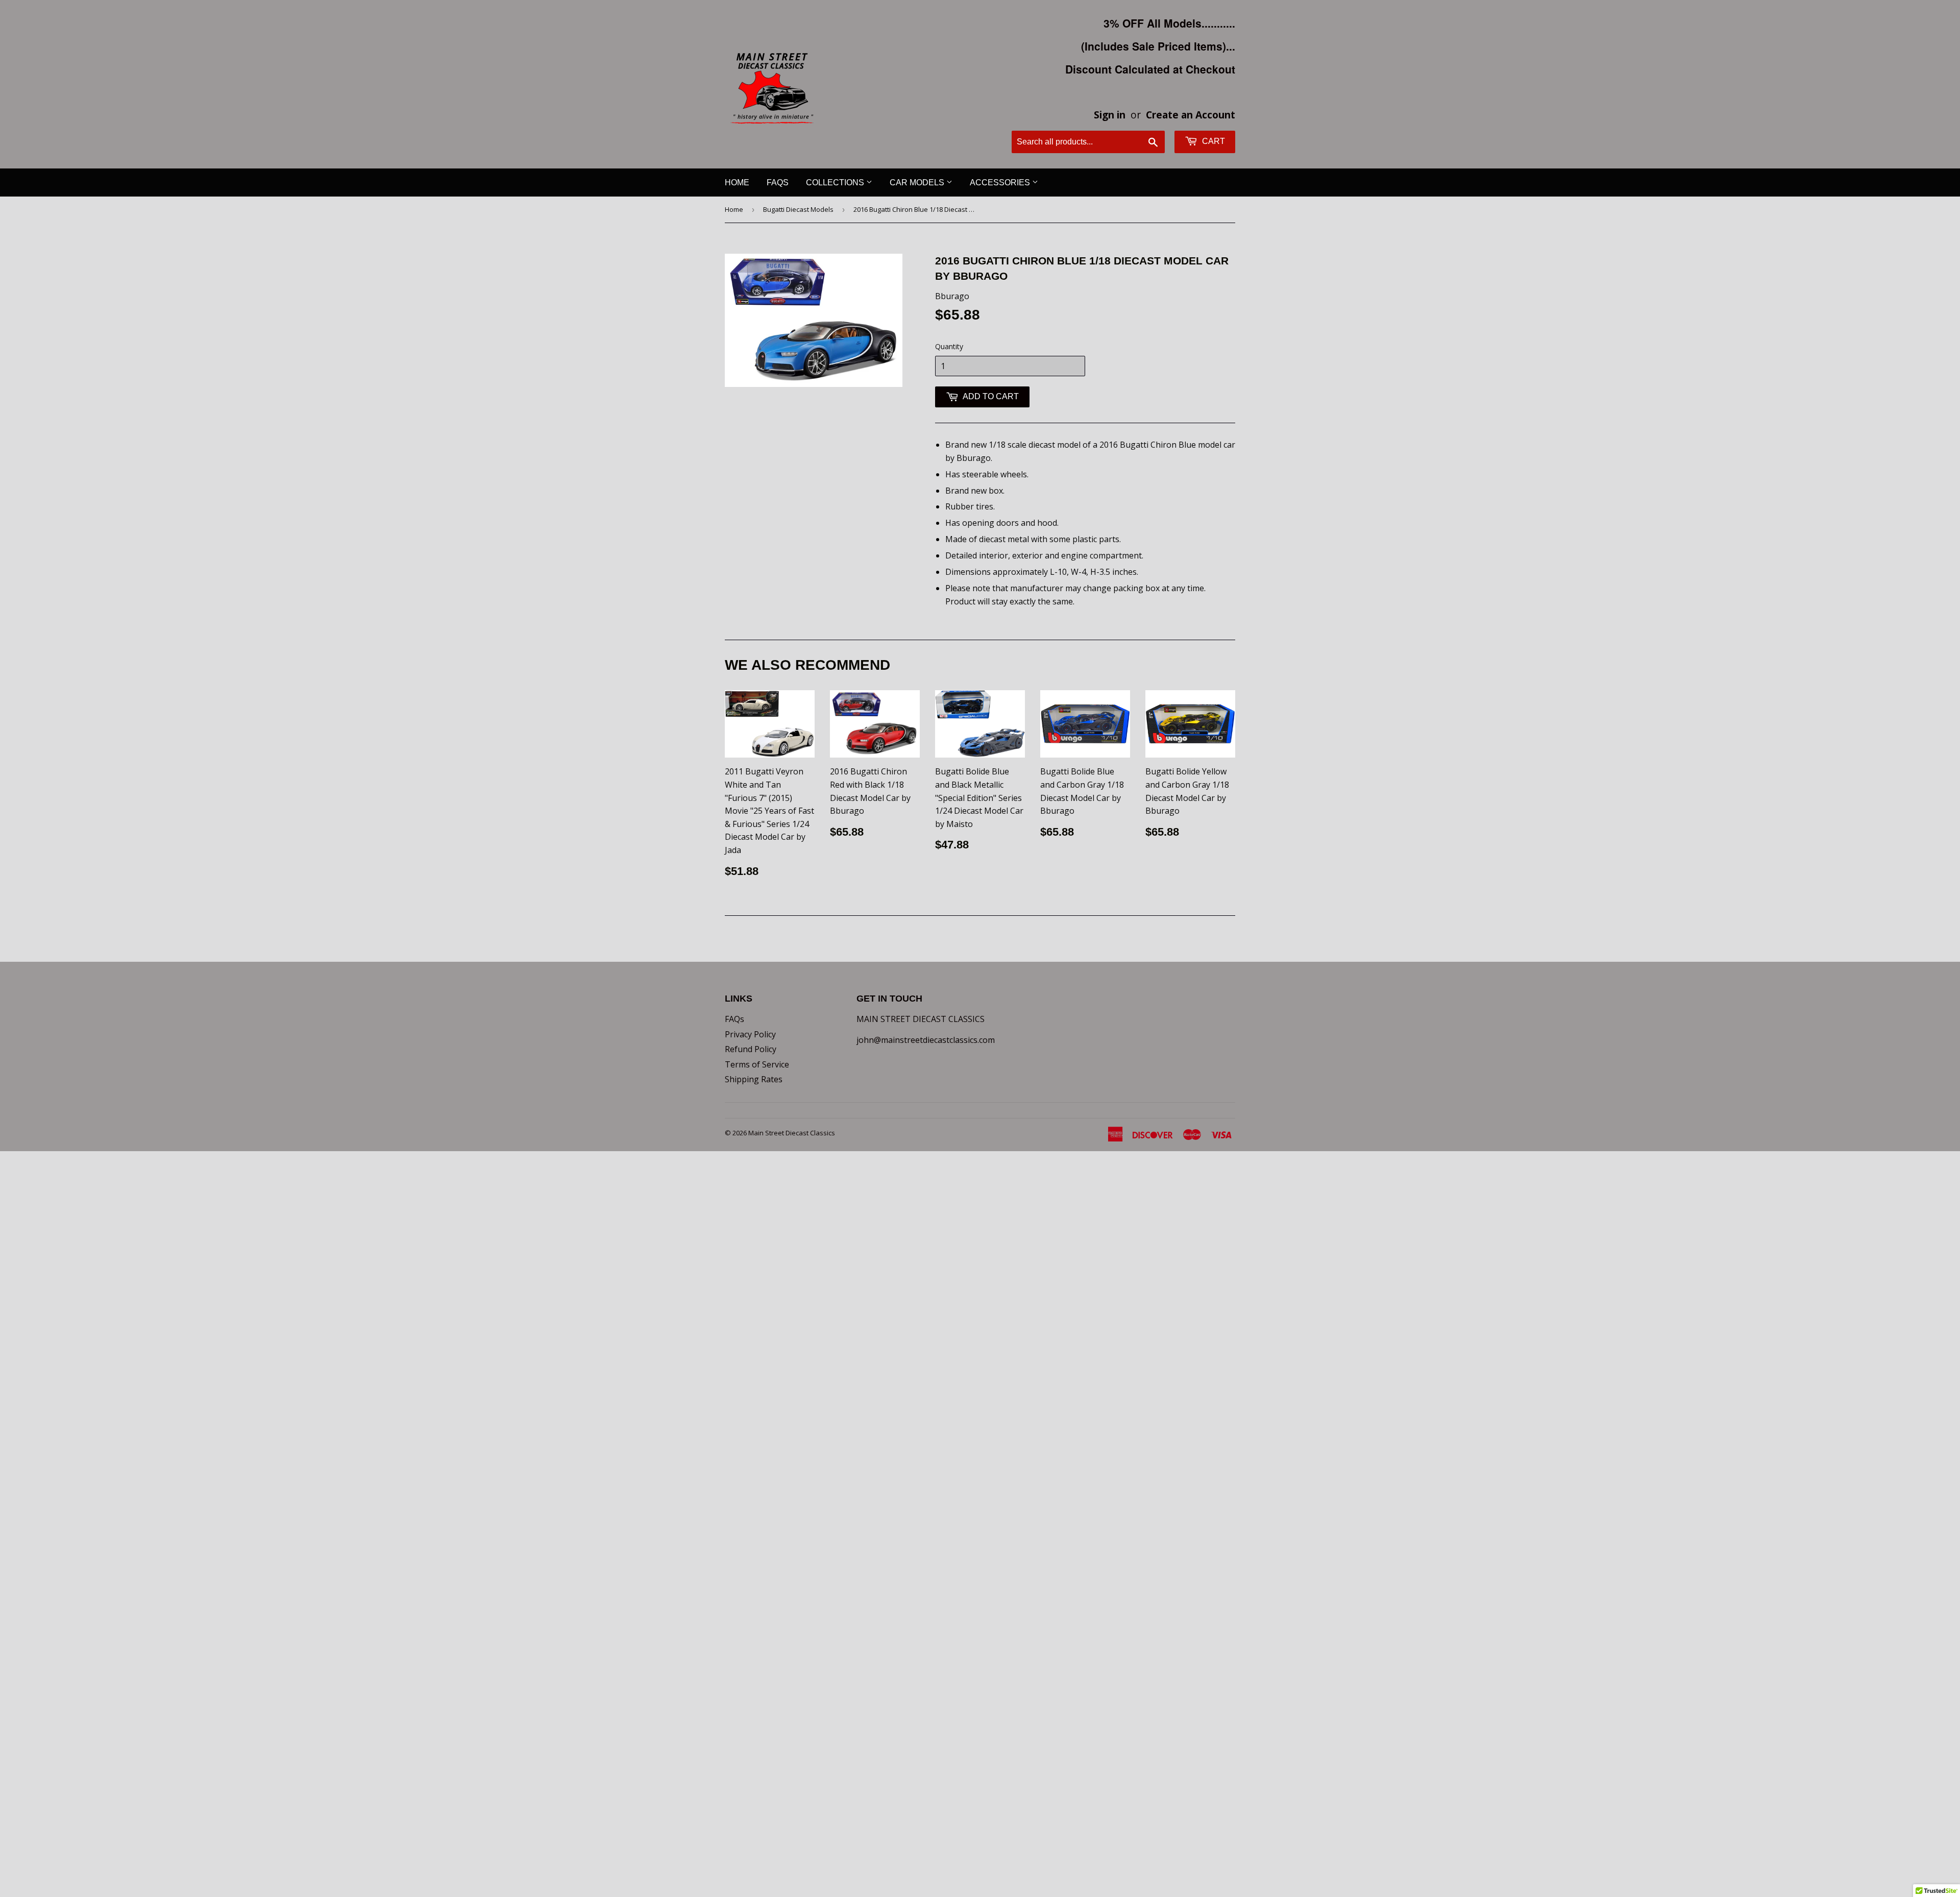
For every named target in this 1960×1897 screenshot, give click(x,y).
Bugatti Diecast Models (798, 209)
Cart (1212, 141)
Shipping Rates (754, 1079)
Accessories (1001, 183)
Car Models (918, 183)
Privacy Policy (750, 1034)
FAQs (778, 183)
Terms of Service (757, 1064)
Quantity (949, 346)
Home (737, 183)
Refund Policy (751, 1049)
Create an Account (1191, 115)
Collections (836, 183)
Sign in (1110, 115)
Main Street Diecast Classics (792, 1133)
